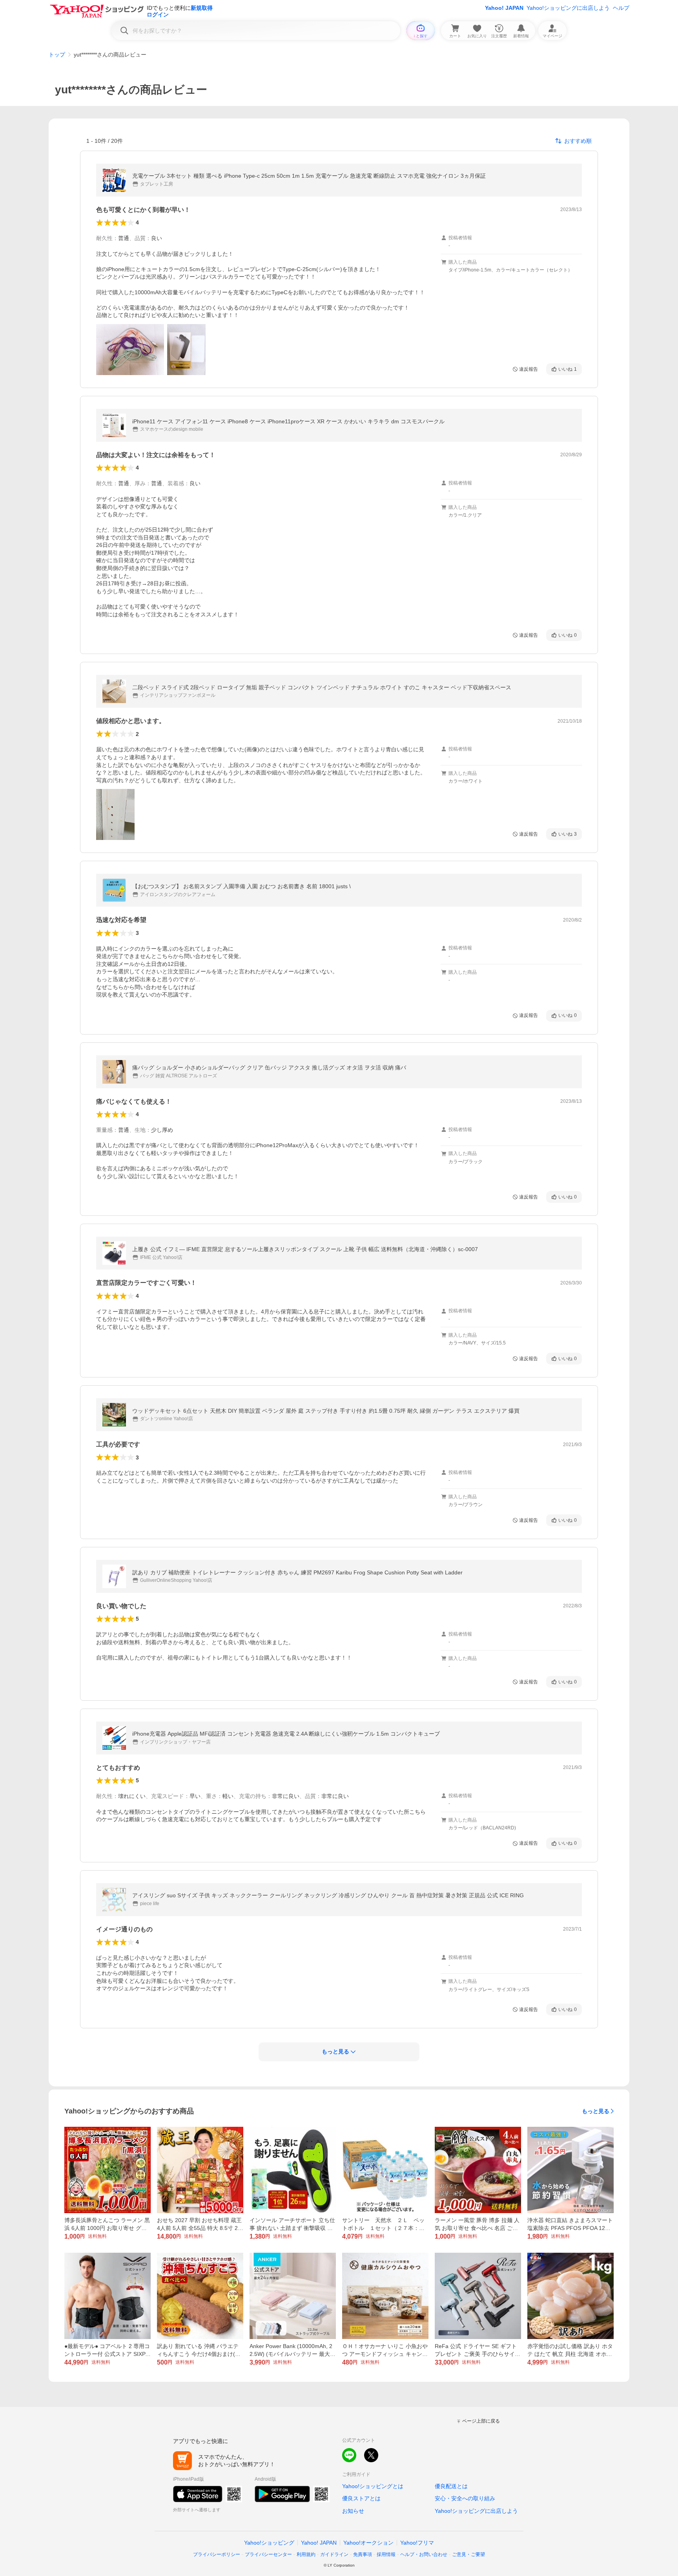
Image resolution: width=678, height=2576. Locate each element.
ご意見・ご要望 (468, 2554)
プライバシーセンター (268, 2554)
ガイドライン (334, 2554)
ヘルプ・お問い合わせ (424, 2554)
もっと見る (596, 2111)
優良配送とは (451, 2486)
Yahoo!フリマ (417, 2543)
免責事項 (363, 2554)
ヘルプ (621, 8)
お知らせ (353, 2511)
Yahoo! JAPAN (504, 8)
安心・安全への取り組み (465, 2498)
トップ (57, 55)
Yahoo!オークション (368, 2543)
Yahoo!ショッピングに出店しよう (568, 8)
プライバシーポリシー (217, 2554)
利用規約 (306, 2554)
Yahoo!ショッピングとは (373, 2486)
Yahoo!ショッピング (269, 2543)
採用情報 (386, 2554)
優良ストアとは (361, 2498)
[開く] (130, 350)
